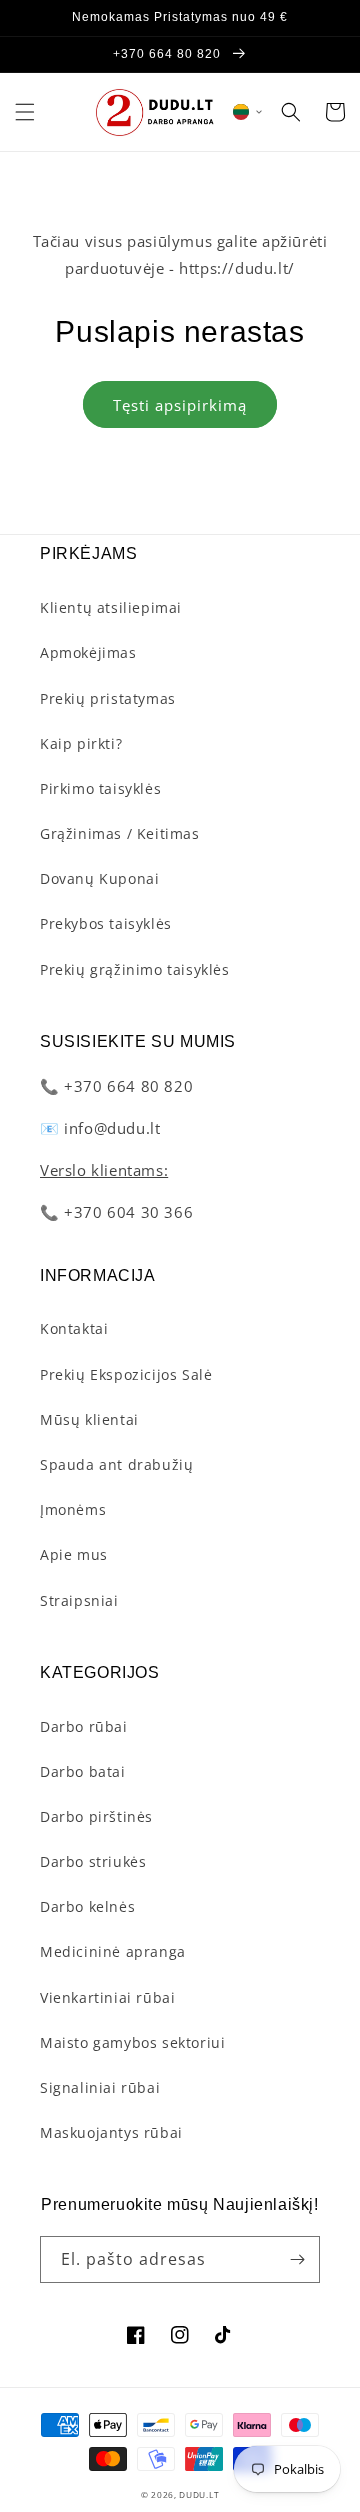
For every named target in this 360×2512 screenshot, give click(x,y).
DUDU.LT (199, 2494)
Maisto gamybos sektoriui (132, 2042)
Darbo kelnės (87, 1906)
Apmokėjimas (88, 652)
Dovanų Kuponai (99, 878)
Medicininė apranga (113, 1951)
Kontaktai (74, 1328)
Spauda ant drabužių (116, 1464)
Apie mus (74, 1554)
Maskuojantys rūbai (111, 2132)
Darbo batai (83, 1771)
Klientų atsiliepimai (111, 607)
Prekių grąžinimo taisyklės (135, 969)
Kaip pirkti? (81, 743)
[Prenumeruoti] (297, 2259)
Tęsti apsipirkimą (180, 405)
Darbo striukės (93, 1861)
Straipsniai (79, 1600)
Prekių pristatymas (108, 698)
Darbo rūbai (84, 1726)
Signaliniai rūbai (100, 2087)
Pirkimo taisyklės (100, 788)
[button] (25, 112)
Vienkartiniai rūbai (107, 1997)
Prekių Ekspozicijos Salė (126, 1374)
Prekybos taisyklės (106, 923)
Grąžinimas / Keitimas (120, 833)
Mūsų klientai (89, 1419)
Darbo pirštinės (96, 1816)
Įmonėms (73, 1509)
